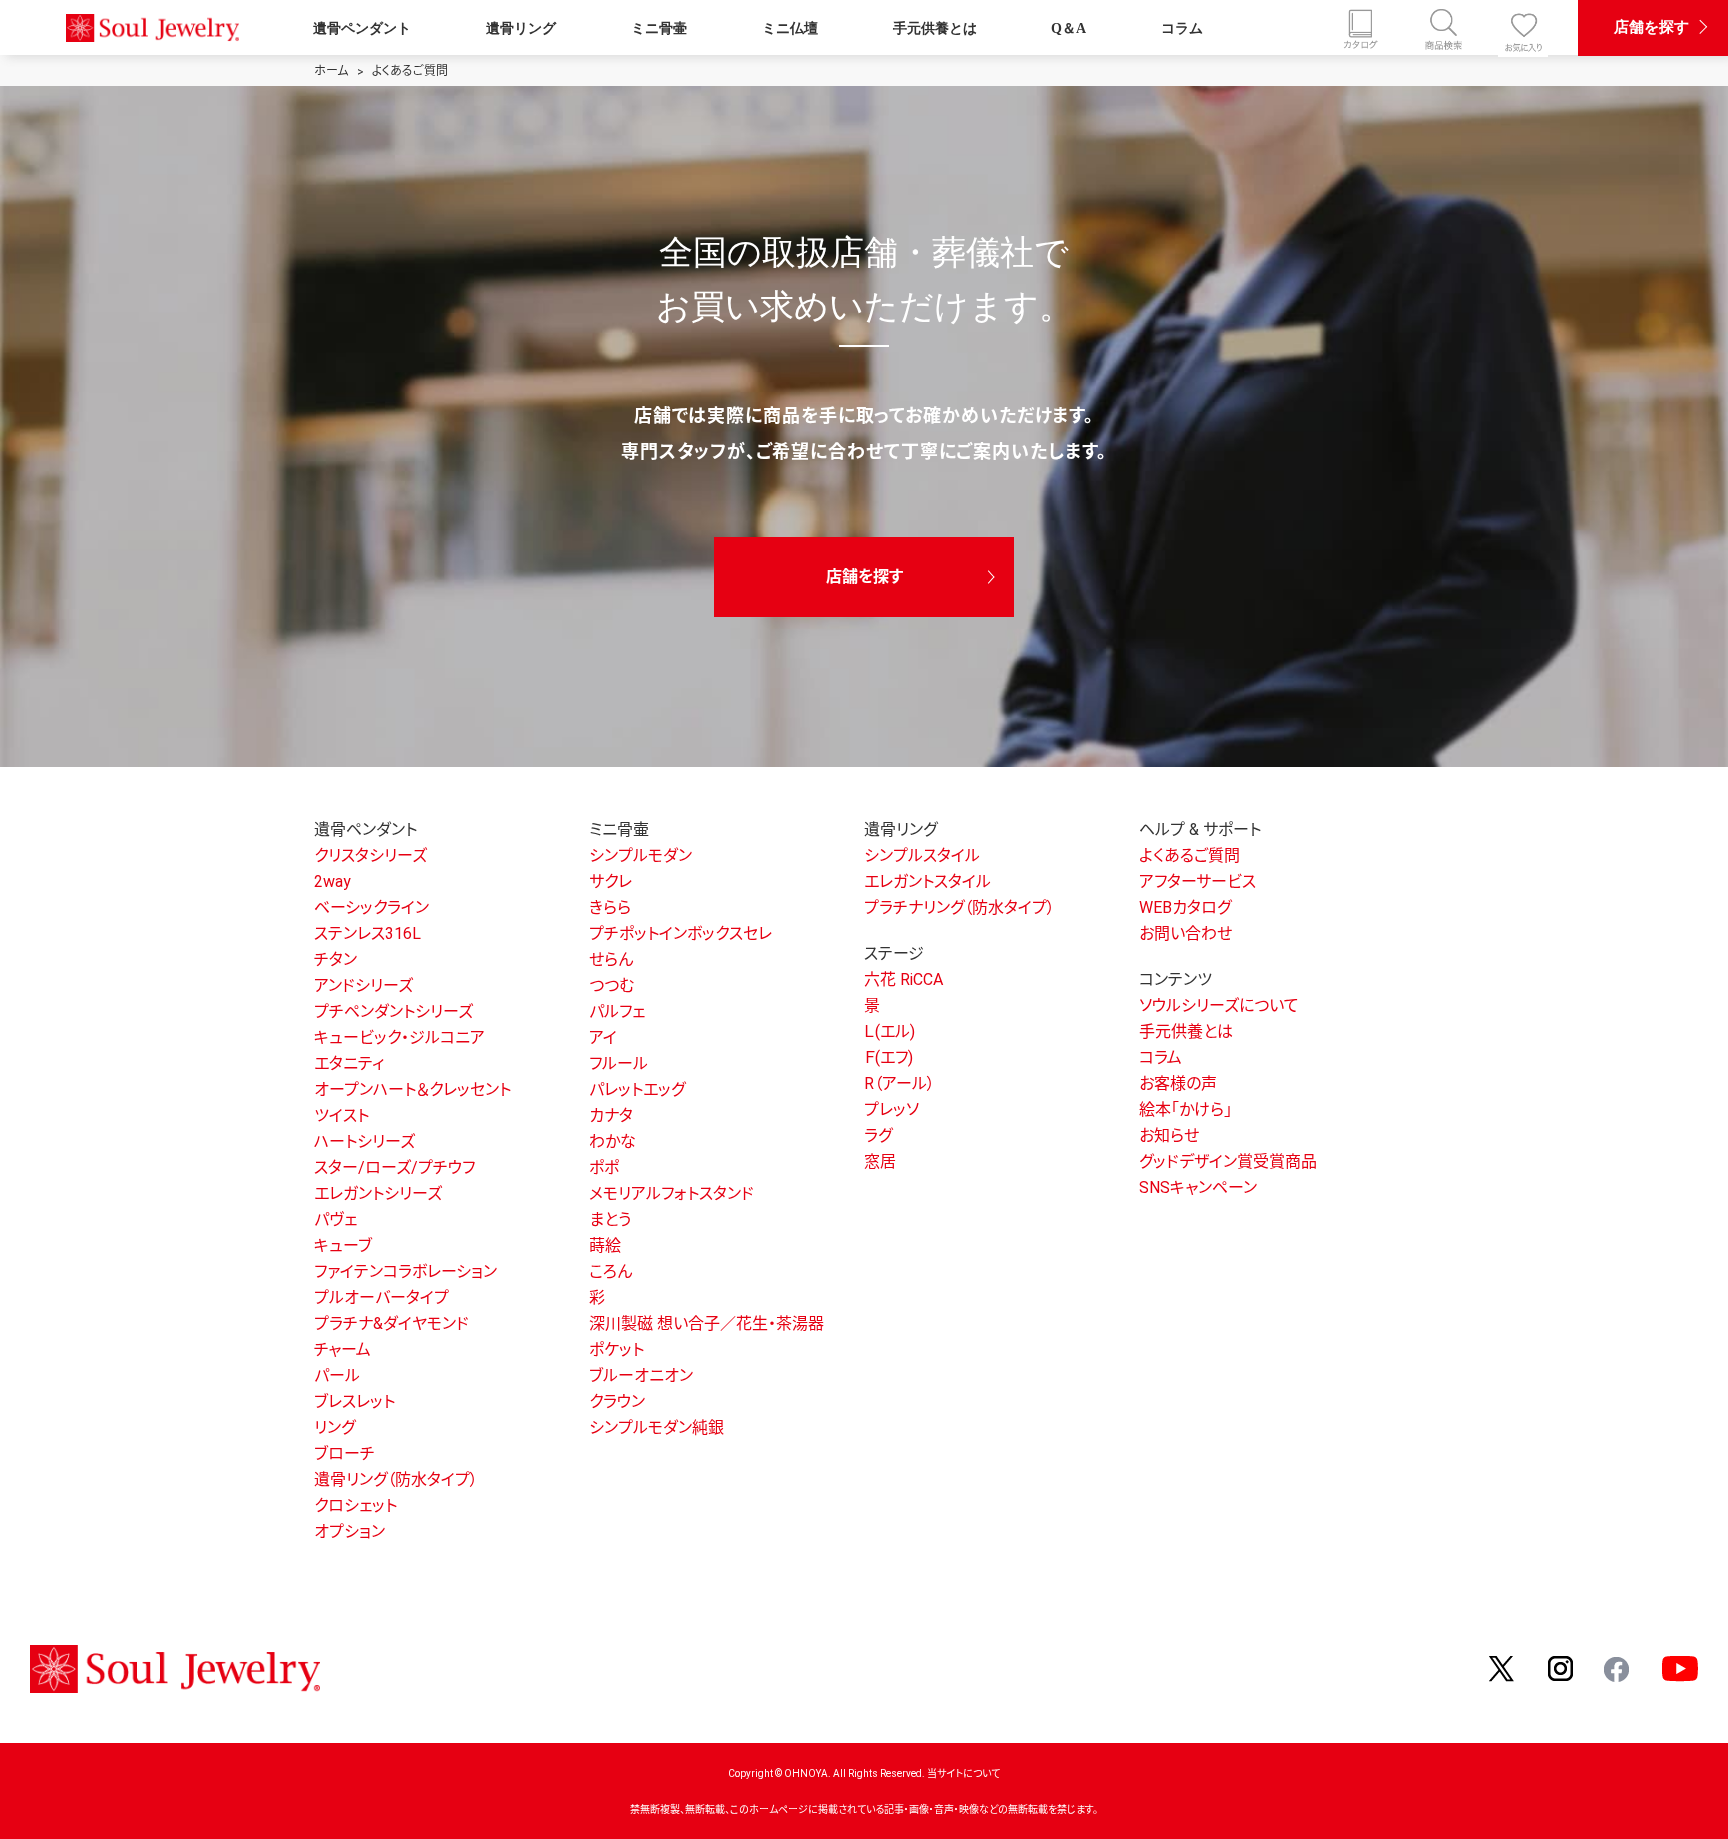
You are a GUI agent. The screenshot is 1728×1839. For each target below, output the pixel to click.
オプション (349, 1531)
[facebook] (1618, 1667)
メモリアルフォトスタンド (671, 1193)
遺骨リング (521, 28)
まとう (610, 1219)
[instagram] (1561, 1667)
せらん (611, 959)
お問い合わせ (1185, 933)
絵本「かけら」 (1185, 1109)
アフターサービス (1197, 881)
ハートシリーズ (364, 1141)
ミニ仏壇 (790, 28)
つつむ (611, 985)
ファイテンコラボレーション (405, 1271)
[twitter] (1503, 1667)
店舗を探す (1651, 26)
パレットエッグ (637, 1089)
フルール (618, 1063)
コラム (1182, 28)
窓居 (880, 1161)
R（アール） (899, 1083)
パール (337, 1375)
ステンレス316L (367, 933)
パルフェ (617, 1011)
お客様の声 (1178, 1083)
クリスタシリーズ (370, 855)
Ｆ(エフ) (888, 1057)
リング (334, 1427)
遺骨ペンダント (362, 28)
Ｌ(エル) (889, 1031)
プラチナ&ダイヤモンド (391, 1323)
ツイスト (341, 1115)
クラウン (617, 1401)
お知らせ (1169, 1135)
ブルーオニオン (641, 1375)
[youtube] (1680, 1667)
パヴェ (335, 1219)
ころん (610, 1271)
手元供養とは (935, 28)
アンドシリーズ (363, 985)
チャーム (342, 1349)
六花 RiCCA (903, 979)
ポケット (616, 1349)
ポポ (604, 1167)
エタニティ (349, 1063)
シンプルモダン (640, 855)
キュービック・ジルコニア (399, 1037)
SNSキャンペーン (1198, 1187)
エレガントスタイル (927, 881)
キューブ (343, 1245)
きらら (610, 907)
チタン (335, 959)
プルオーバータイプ (381, 1297)
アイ (603, 1037)
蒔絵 (605, 1245)
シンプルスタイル (922, 855)
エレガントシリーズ (378, 1193)
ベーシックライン (371, 907)
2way (332, 881)
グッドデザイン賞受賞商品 (1228, 1161)
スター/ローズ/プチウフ (394, 1167)
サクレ (610, 881)
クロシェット (355, 1505)
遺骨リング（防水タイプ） (396, 1479)
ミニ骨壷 (659, 28)
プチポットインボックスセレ (680, 933)
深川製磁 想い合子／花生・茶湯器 (706, 1323)
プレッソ (891, 1109)
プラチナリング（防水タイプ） (959, 907)
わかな (612, 1141)
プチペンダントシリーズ (393, 1011)
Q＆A (1068, 28)
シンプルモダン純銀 (656, 1427)
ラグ (878, 1135)
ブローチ (344, 1453)
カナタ (611, 1115)
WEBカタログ (1185, 907)
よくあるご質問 (1189, 855)
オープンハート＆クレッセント (412, 1089)
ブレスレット (354, 1401)
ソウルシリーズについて (1219, 1005)
